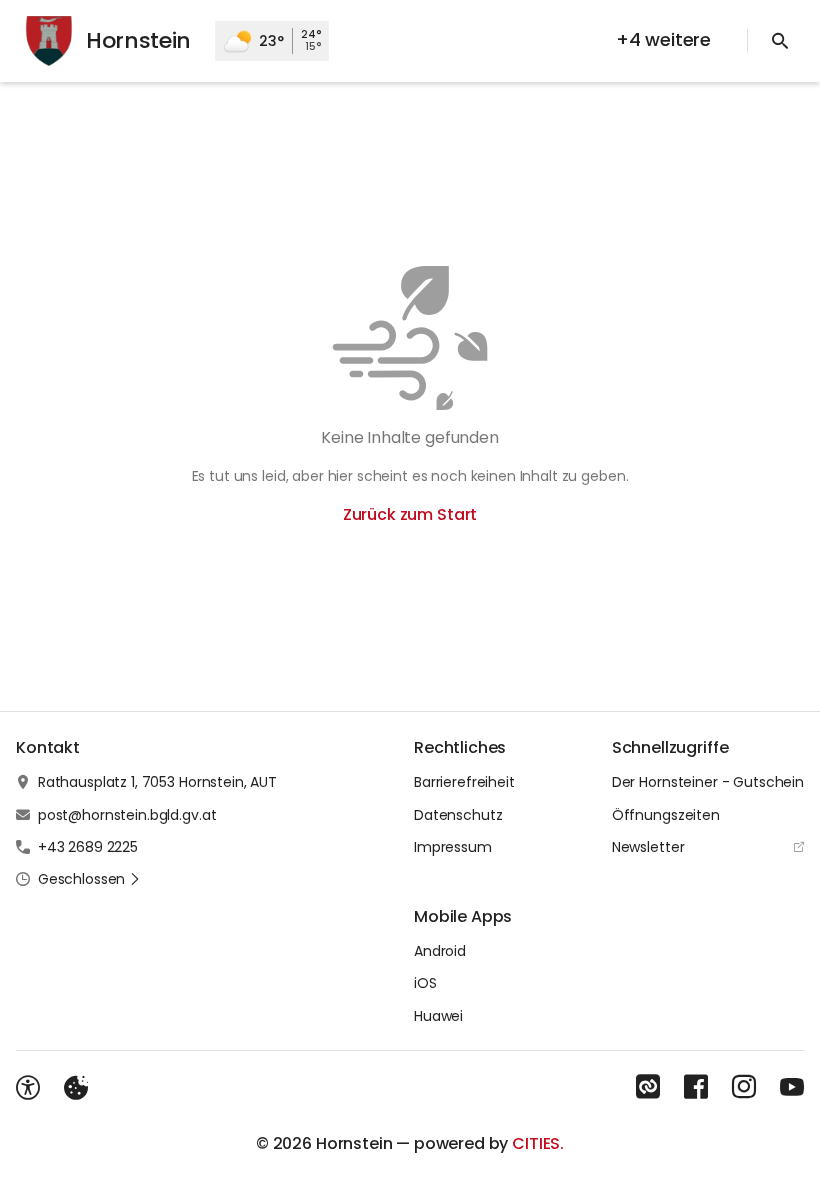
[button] (89, 879)
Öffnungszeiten (666, 815)
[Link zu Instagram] (744, 1087)
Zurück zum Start (410, 514)
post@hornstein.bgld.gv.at (127, 815)
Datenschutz (458, 815)
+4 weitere (663, 39)
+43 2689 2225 (88, 847)
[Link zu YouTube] (792, 1087)
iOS (425, 983)
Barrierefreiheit (464, 782)
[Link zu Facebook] (696, 1087)
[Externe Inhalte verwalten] (76, 1088)
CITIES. (538, 1143)
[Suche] (780, 41)
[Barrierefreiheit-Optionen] (28, 1088)
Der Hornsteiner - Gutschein (708, 782)
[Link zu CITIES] (648, 1087)
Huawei (438, 1016)
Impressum (453, 847)
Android (440, 951)
